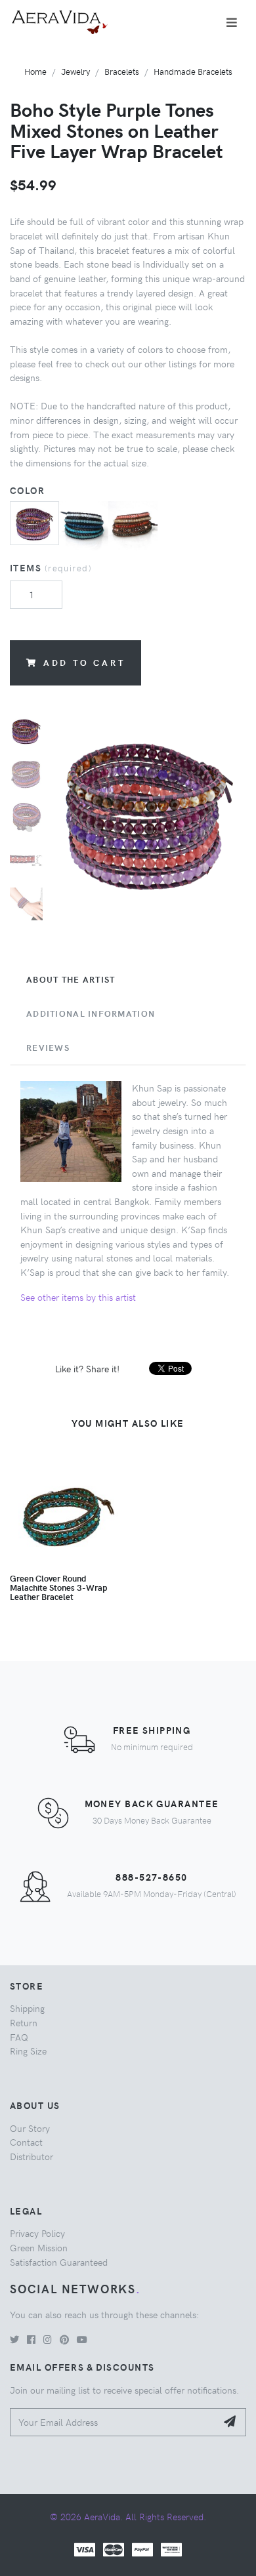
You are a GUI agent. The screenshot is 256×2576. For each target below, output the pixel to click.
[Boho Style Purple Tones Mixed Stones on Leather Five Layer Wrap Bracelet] (34, 521)
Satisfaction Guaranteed (59, 2262)
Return (24, 2022)
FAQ (19, 2037)
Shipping (27, 2008)
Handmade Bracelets (193, 71)
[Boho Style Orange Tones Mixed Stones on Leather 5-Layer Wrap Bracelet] (133, 524)
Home (35, 71)
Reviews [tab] (48, 1048)
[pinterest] (64, 2339)
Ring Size (28, 2051)
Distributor (32, 2156)
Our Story (30, 2128)
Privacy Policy (37, 2233)
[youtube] (82, 2339)
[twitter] (14, 2339)
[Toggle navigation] (232, 22)
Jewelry (75, 71)
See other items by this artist (78, 1297)
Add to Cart (84, 662)
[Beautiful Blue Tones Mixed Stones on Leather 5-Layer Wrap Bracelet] (84, 524)
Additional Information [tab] (91, 1013)
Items (51, 567)
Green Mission (39, 2247)
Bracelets (122, 71)
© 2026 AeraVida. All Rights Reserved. (128, 2516)
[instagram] (48, 2339)
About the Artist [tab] (71, 979)
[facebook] (31, 2339)
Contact (26, 2142)
